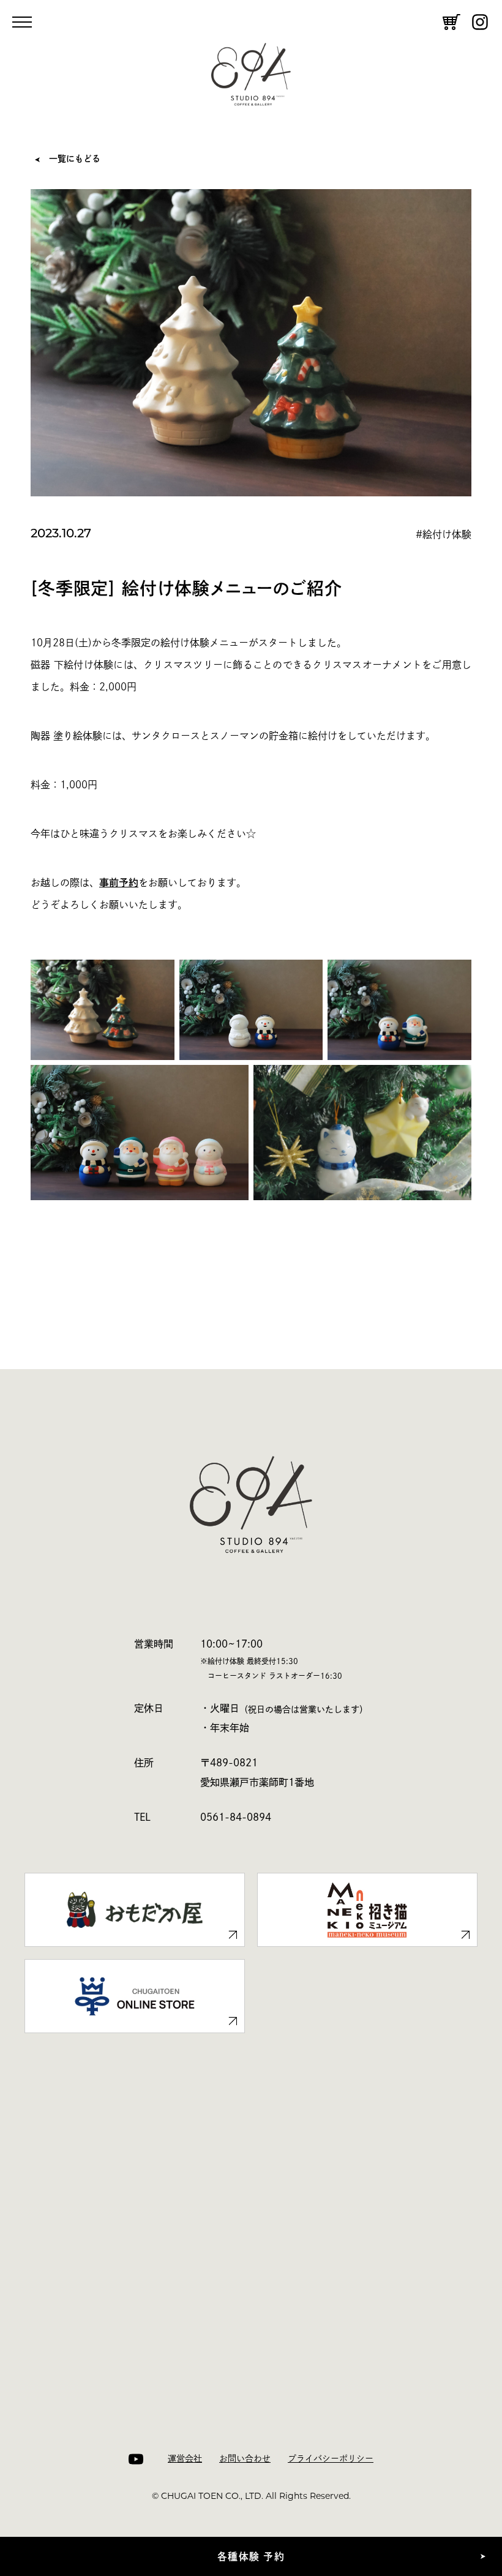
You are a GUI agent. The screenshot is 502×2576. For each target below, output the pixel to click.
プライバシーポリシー (331, 2458)
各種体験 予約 (251, 2556)
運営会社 (185, 2458)
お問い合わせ (245, 2458)
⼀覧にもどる (75, 159)
